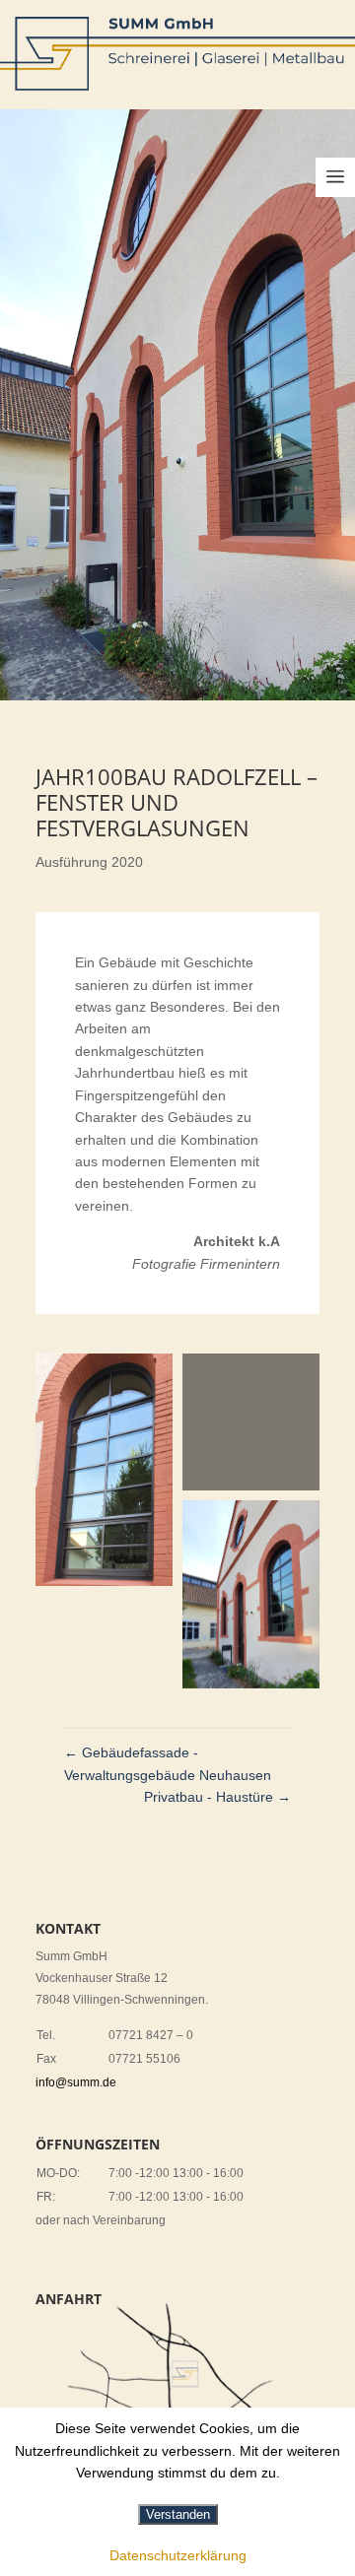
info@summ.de (76, 2082)
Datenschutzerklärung (178, 2555)
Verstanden (178, 2514)
